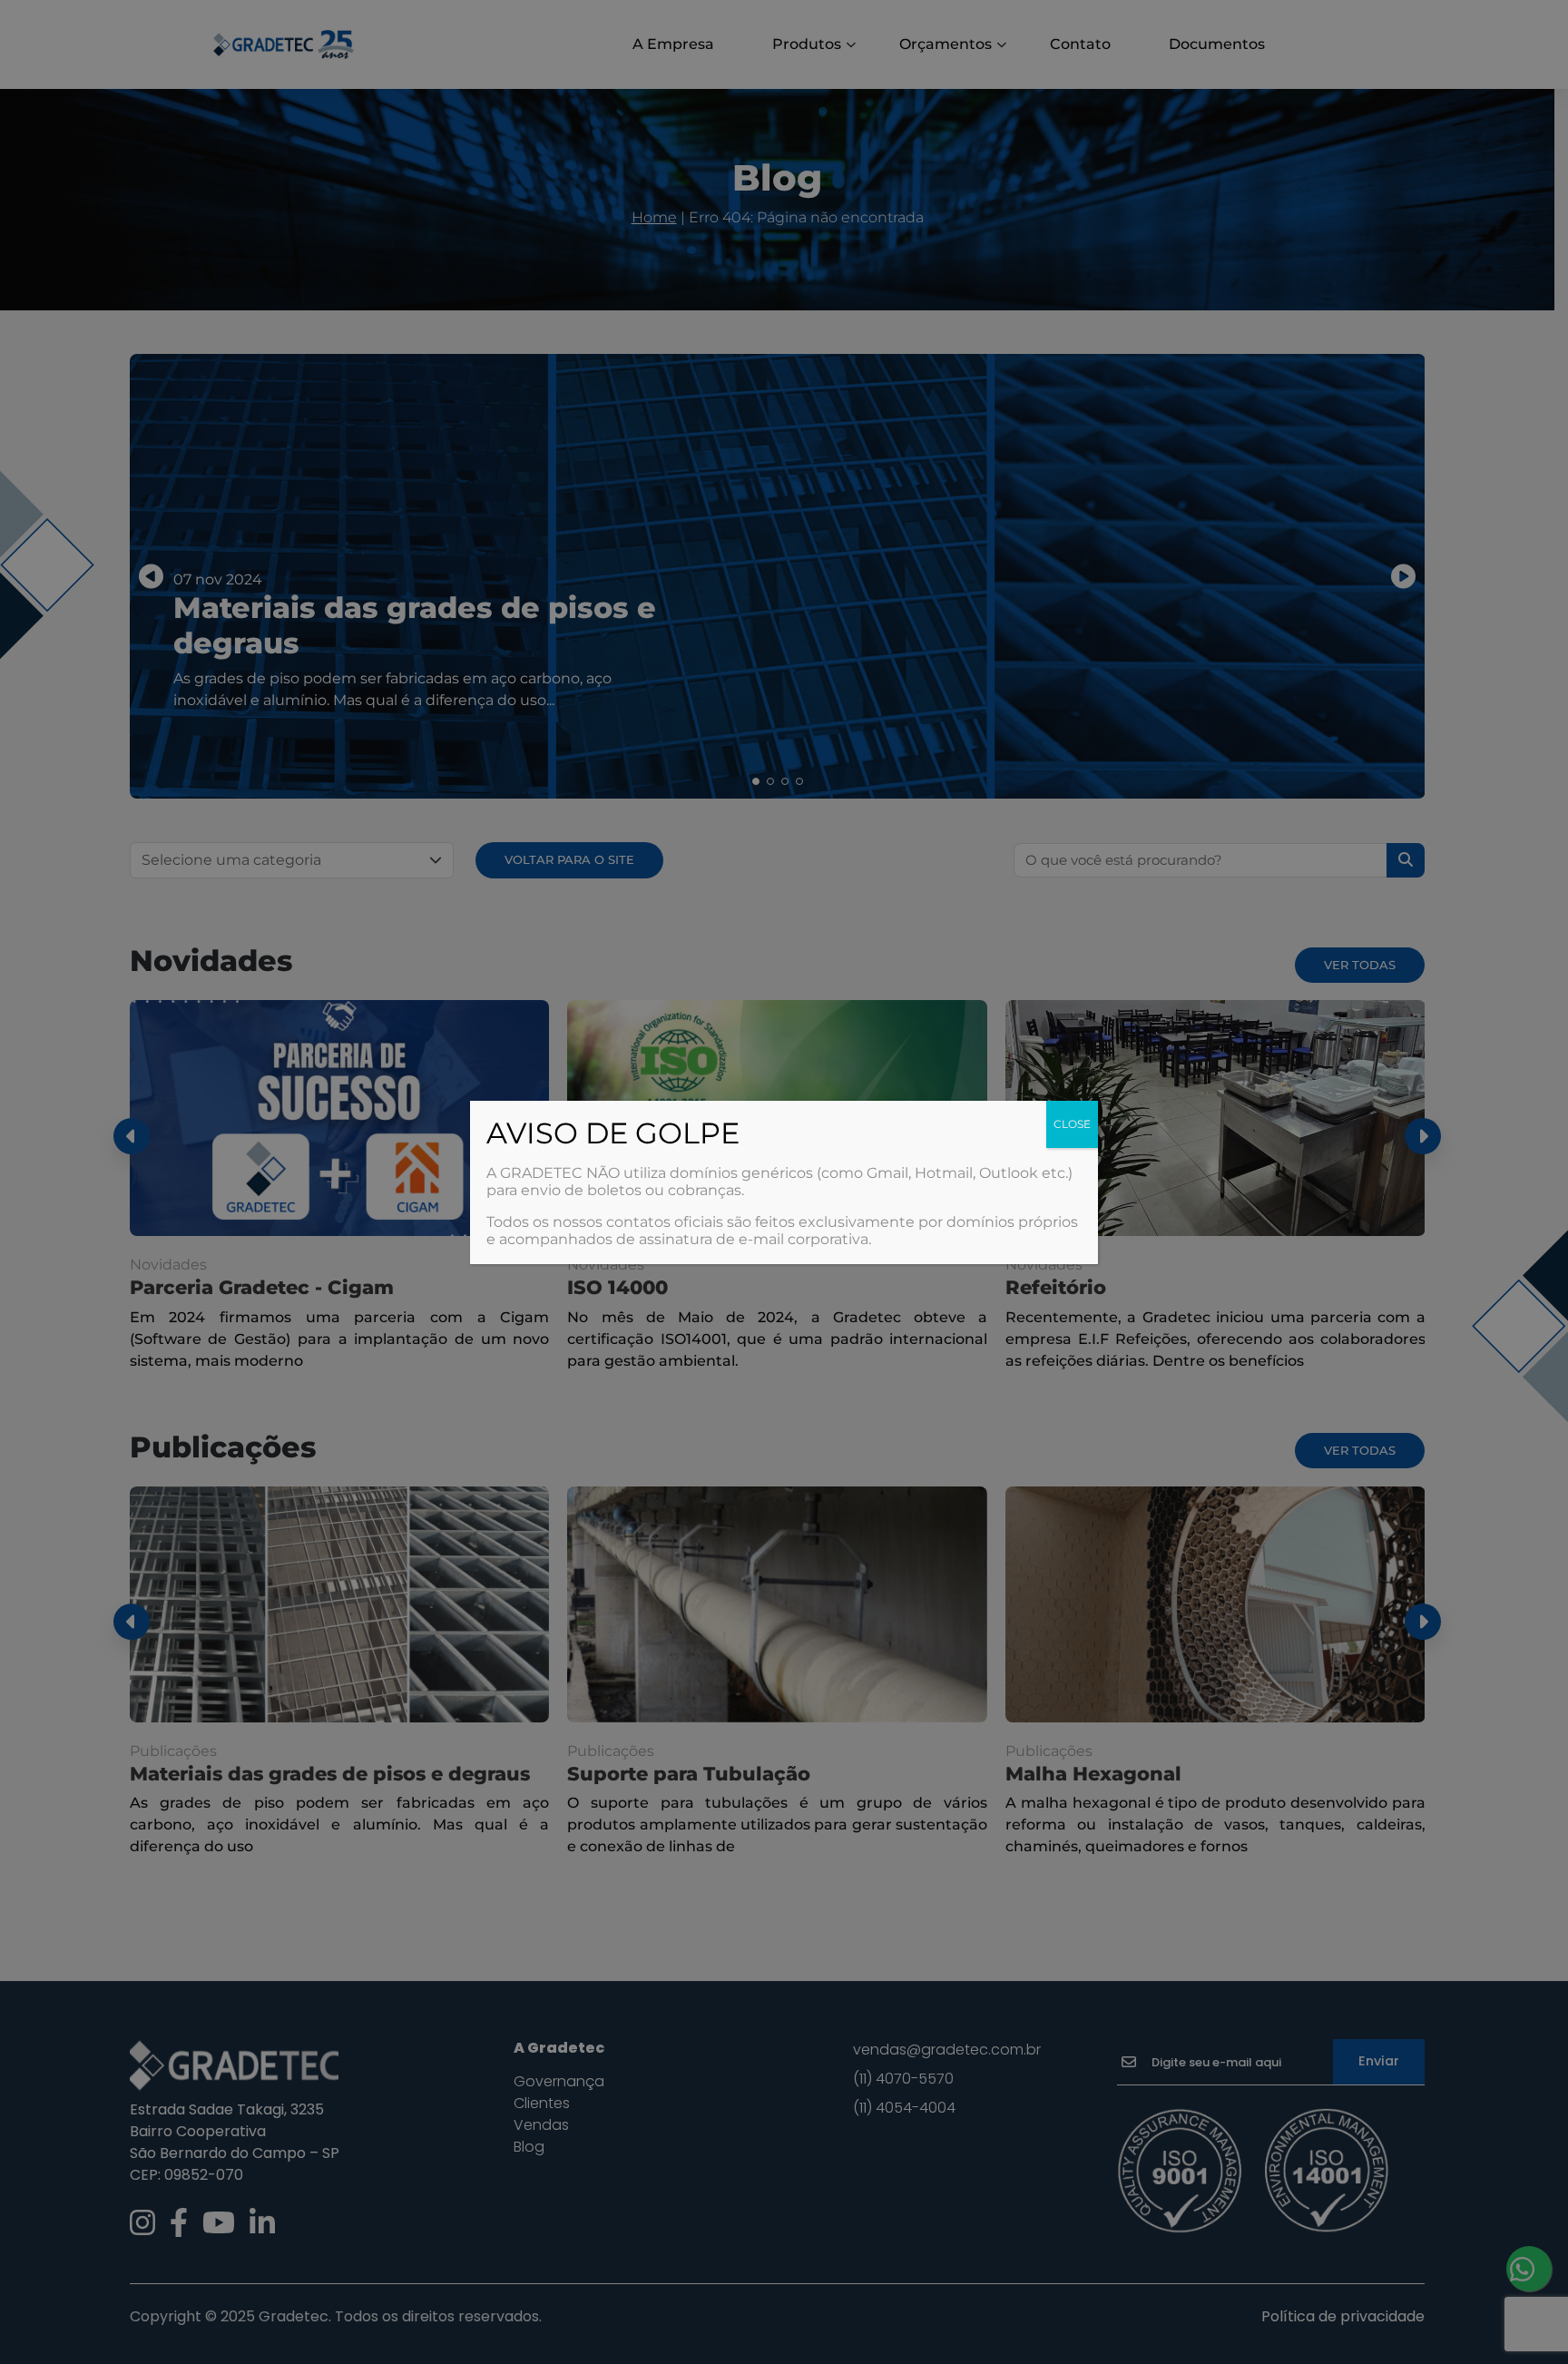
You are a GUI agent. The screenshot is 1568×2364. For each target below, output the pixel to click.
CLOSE (1072, 1124)
